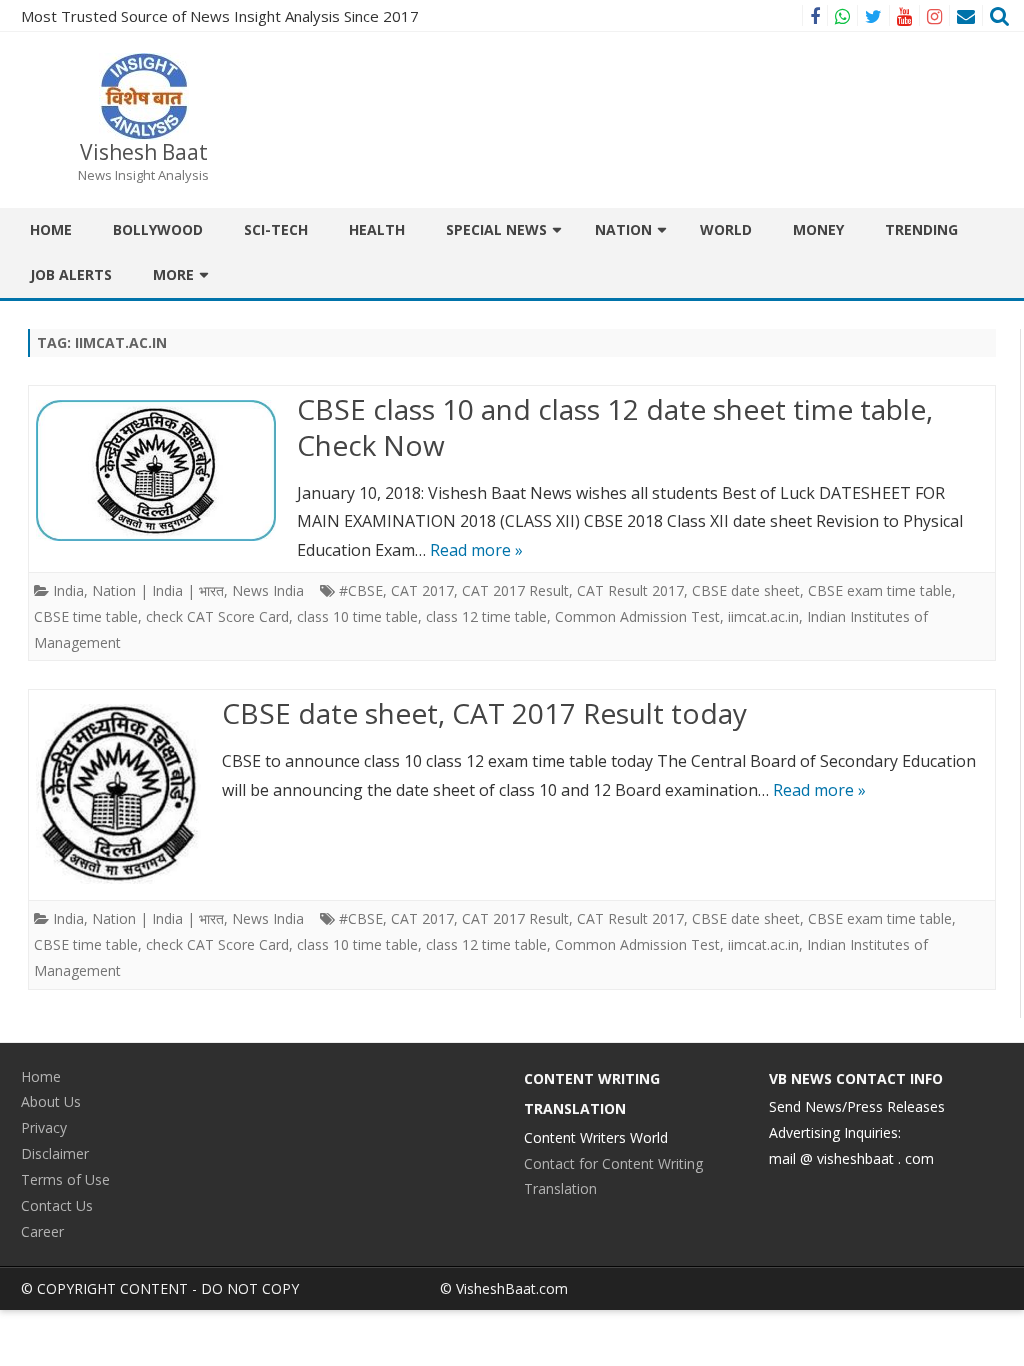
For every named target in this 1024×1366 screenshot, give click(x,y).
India (68, 590)
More (173, 274)
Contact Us (57, 1205)
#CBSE (361, 590)
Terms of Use (65, 1179)
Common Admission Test (637, 616)
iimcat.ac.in (763, 616)
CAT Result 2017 (630, 590)
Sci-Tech (276, 229)
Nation (623, 229)
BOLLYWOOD (158, 229)
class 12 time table (486, 616)
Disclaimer (55, 1153)
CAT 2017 (422, 590)
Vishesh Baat (144, 152)
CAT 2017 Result (515, 590)
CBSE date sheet (746, 590)
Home (51, 229)
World (726, 229)
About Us (51, 1101)
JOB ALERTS (71, 274)
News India (268, 590)
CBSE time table (86, 616)
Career (42, 1231)
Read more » (476, 550)
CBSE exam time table (880, 590)
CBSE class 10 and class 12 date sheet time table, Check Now (615, 427)
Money (818, 229)
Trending (921, 229)
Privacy (44, 1127)
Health (377, 229)
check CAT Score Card (217, 616)
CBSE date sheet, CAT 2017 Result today (484, 713)
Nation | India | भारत (158, 590)
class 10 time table (357, 616)
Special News (496, 229)
